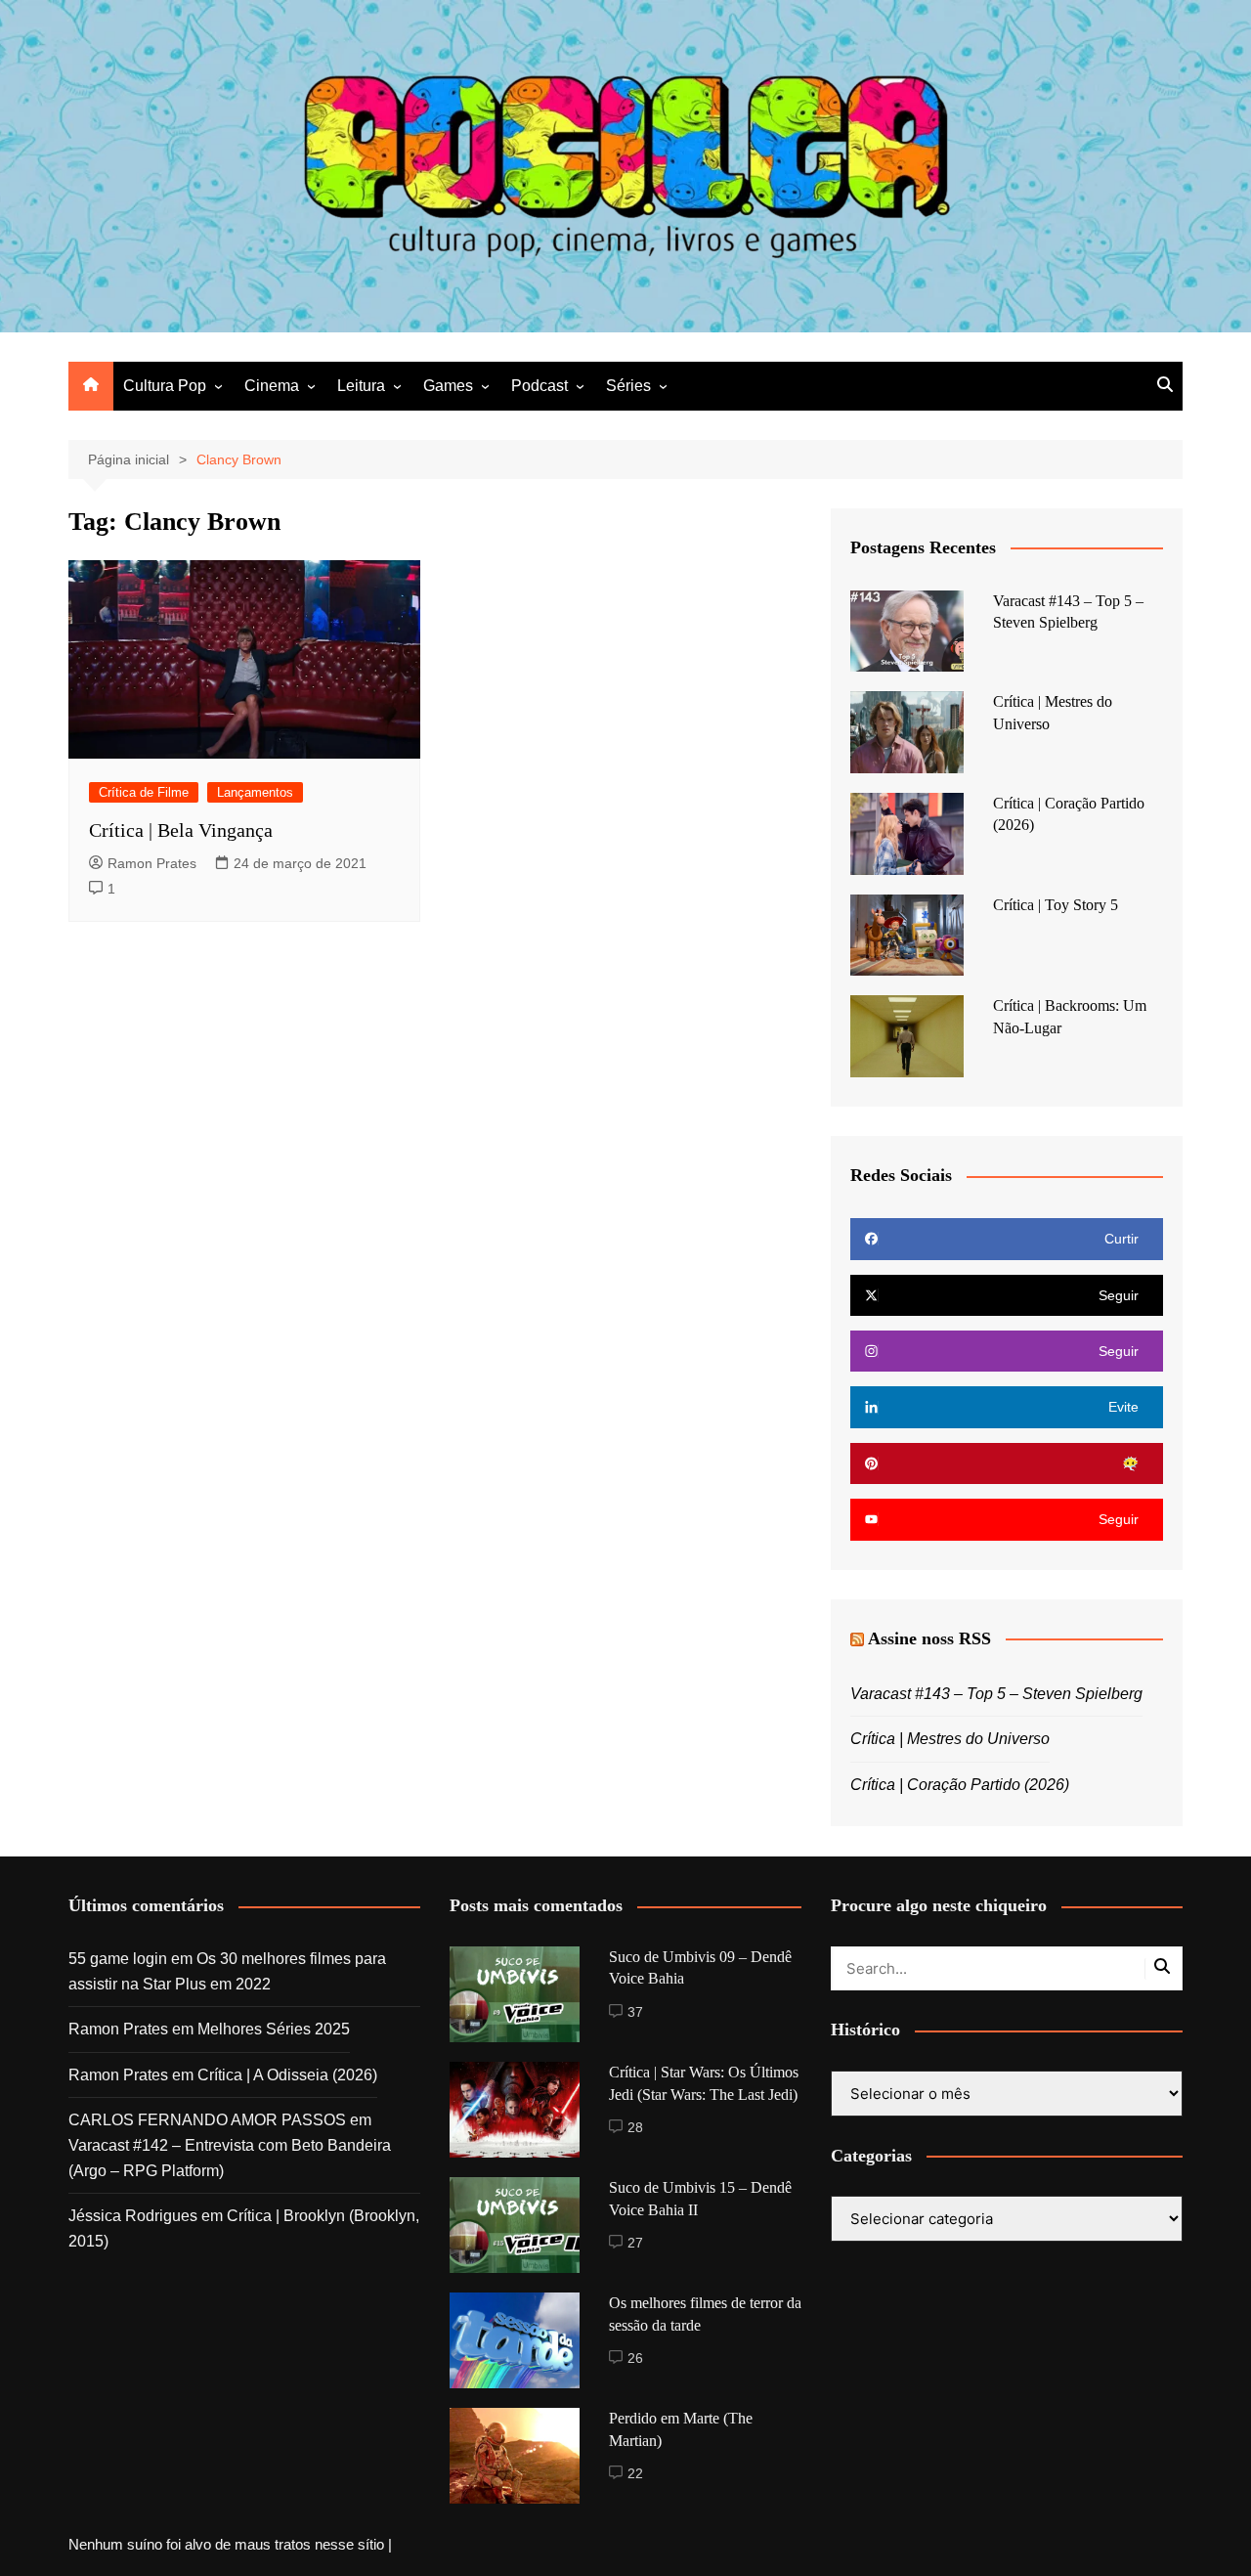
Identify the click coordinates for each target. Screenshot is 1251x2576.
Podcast (539, 386)
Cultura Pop (165, 386)
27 (635, 2243)
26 (635, 2358)
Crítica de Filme (144, 792)
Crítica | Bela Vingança (181, 830)
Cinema (272, 386)
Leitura (361, 386)
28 (635, 2127)
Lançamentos (255, 792)
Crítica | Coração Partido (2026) (960, 1785)
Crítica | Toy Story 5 (1056, 905)
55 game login (118, 1959)
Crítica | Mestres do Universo (950, 1739)
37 (635, 2012)
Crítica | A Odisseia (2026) (287, 2075)
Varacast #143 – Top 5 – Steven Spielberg (996, 1694)
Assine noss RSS (929, 1638)
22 (635, 2473)
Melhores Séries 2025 (274, 2029)
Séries (628, 386)
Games (448, 386)
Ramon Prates (152, 863)
